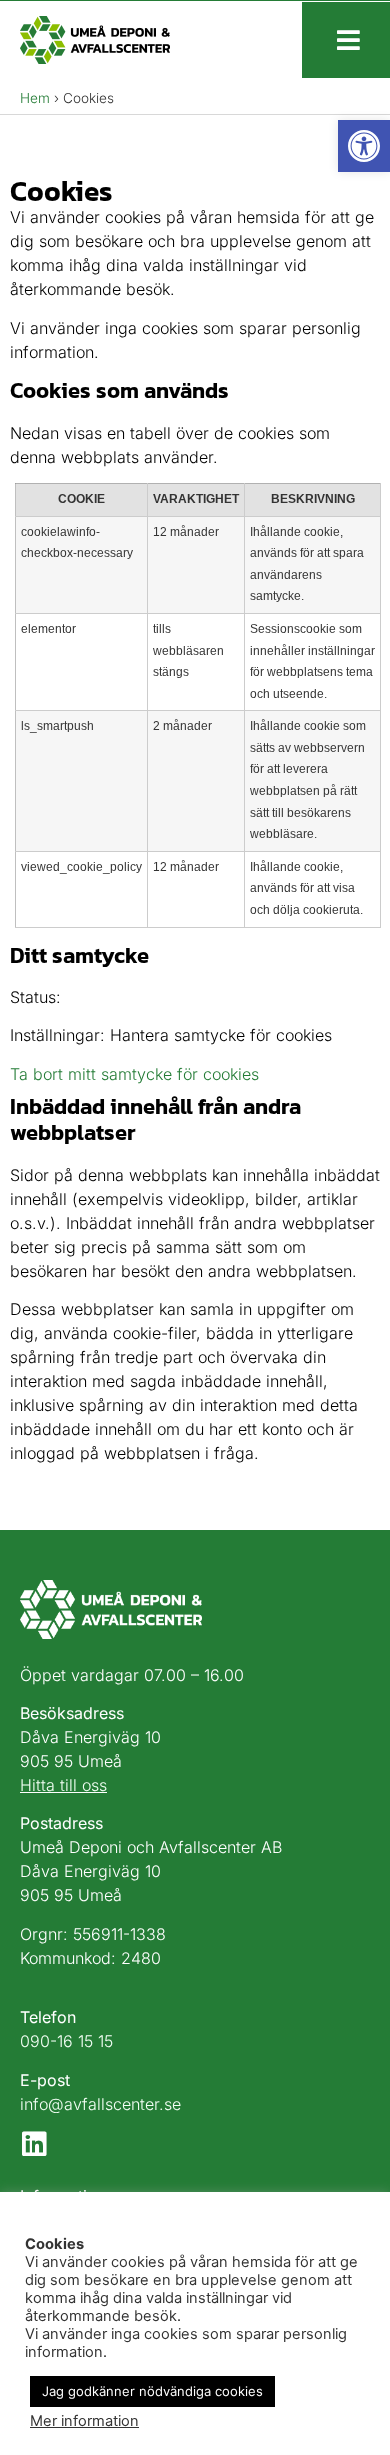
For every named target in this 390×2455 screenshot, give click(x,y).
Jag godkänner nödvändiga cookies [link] (152, 2391)
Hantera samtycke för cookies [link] (221, 1035)
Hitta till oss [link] (63, 1785)
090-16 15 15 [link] (66, 2041)
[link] (364, 146)
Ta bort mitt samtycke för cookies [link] (134, 1074)
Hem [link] (35, 98)
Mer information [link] (84, 2421)
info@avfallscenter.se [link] (100, 2104)
